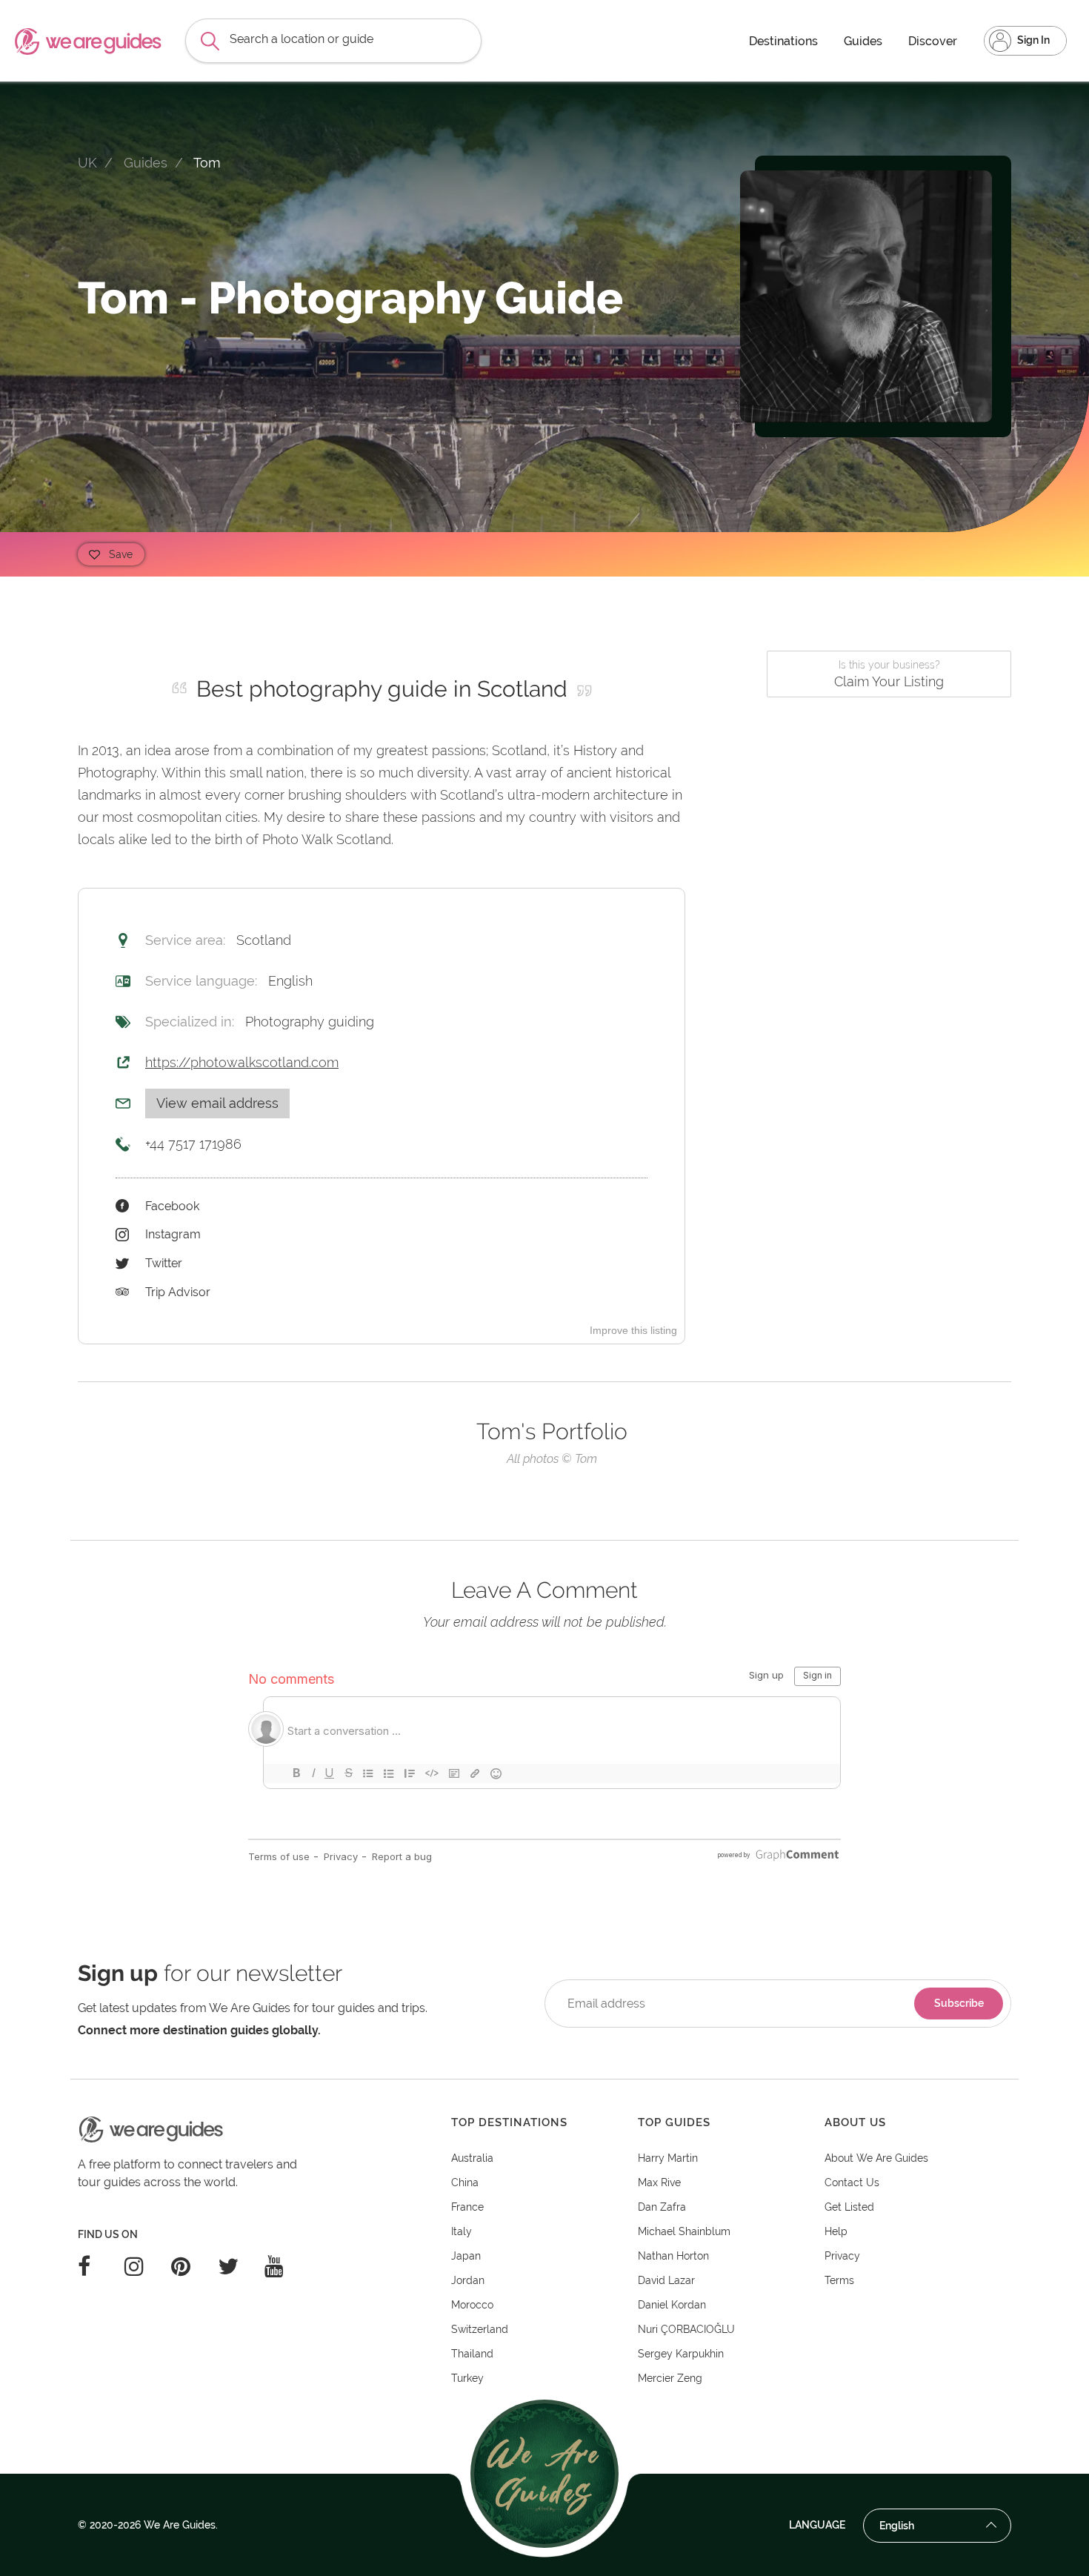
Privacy (842, 2256)
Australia (472, 2158)
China (465, 2182)
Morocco (472, 2305)
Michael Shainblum (684, 2231)
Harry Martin (668, 2158)
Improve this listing (633, 1330)
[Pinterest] (194, 2266)
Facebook (172, 1206)
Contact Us (852, 2182)
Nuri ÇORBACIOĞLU (686, 2329)
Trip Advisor (178, 1292)
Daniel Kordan (672, 2305)
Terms (839, 2280)
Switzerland (480, 2329)
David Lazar (666, 2280)
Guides (863, 41)
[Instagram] (148, 2266)
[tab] (544, 2123)
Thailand (472, 2354)
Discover (933, 41)
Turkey (467, 2378)
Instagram (173, 1234)
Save (121, 554)
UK (87, 163)
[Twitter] (241, 2266)
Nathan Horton (673, 2256)
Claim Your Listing (889, 674)
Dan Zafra (662, 2207)
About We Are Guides (876, 2158)
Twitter (164, 1263)
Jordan (468, 2280)
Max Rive (659, 2182)
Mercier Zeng (670, 2378)
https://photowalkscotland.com (242, 1062)
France (467, 2207)
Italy (462, 2231)
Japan (466, 2256)
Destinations (783, 41)
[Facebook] (101, 2266)
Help (836, 2231)
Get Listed (849, 2207)
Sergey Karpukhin (681, 2354)
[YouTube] (288, 2266)
